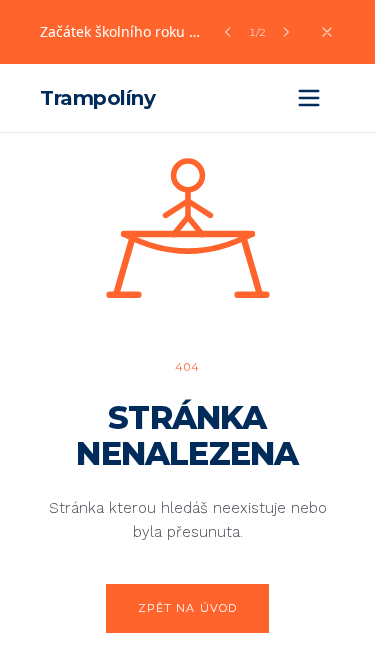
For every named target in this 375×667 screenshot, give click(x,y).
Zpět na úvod (187, 608)
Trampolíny (97, 98)
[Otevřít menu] (309, 98)
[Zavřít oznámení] (327, 32)
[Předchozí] (228, 32)
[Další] (286, 32)
